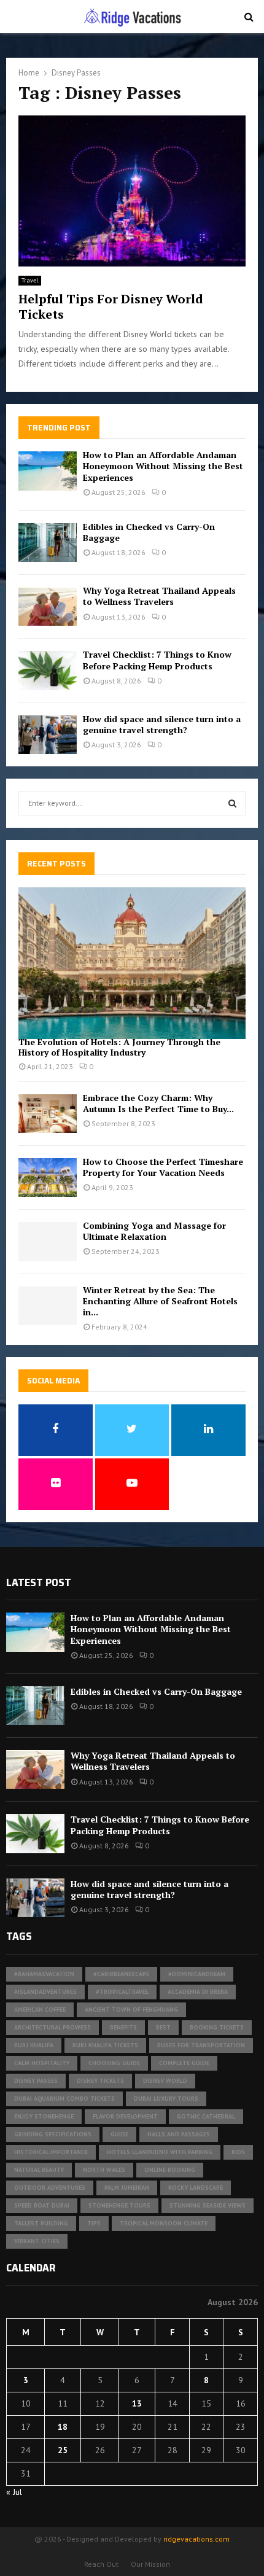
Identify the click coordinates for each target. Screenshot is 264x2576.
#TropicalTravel (122, 1992)
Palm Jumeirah (127, 2188)
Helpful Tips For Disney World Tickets (111, 306)
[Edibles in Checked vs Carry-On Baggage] (48, 543)
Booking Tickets (217, 2027)
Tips (94, 2223)
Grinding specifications (53, 2134)
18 (63, 2427)
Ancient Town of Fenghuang (131, 2010)
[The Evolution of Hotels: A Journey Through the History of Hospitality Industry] (132, 963)
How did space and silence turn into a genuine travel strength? (162, 724)
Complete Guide (184, 2063)
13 (137, 2403)
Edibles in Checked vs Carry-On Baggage (149, 532)
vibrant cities (37, 2241)
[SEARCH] (232, 803)
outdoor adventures (50, 2188)
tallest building (41, 2223)
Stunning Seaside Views (208, 2205)
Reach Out (101, 2564)
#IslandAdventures (45, 1992)
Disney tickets (100, 2081)
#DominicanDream (197, 1974)
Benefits (123, 2027)
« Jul (14, 2492)
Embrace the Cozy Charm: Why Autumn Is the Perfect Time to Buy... (158, 1103)
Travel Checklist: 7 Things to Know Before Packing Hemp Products (157, 660)
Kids (238, 2152)
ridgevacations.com (196, 2539)
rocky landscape (196, 2188)
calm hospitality (42, 2063)
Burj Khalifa (34, 2045)
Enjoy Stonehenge (44, 2116)
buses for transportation (201, 2045)
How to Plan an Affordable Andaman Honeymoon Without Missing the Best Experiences (163, 466)
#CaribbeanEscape (121, 1974)
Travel (30, 280)
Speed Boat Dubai (42, 2205)
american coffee (40, 2010)
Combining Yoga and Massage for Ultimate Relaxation (154, 1231)
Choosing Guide (114, 2063)
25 (63, 2450)
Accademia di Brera (198, 1992)
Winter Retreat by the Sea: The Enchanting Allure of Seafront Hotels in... (160, 1301)
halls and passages (179, 2134)
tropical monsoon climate (164, 2223)
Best (163, 2027)
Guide (119, 2134)
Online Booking (170, 2170)
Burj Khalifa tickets (105, 2045)
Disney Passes (36, 2081)
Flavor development (125, 2116)
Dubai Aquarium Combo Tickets (64, 2099)
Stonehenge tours (119, 2205)
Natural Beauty (39, 2170)
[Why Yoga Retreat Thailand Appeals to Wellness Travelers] (48, 606)
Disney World (165, 2081)
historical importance (51, 2152)
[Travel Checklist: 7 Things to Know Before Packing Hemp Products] (48, 670)
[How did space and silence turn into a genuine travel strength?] (48, 735)
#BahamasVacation (44, 1974)
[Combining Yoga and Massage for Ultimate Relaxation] (48, 1241)
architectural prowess (52, 2027)
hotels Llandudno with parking (160, 2152)
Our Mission (150, 2564)
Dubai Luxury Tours (166, 2099)
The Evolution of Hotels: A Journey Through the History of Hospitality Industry (119, 1047)
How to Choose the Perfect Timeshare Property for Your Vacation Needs (163, 1167)
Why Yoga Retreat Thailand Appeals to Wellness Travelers (159, 596)
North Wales (104, 2170)
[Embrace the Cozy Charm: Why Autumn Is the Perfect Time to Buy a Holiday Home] (48, 1114)
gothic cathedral (206, 2116)
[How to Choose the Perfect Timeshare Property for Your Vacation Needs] (48, 1177)
